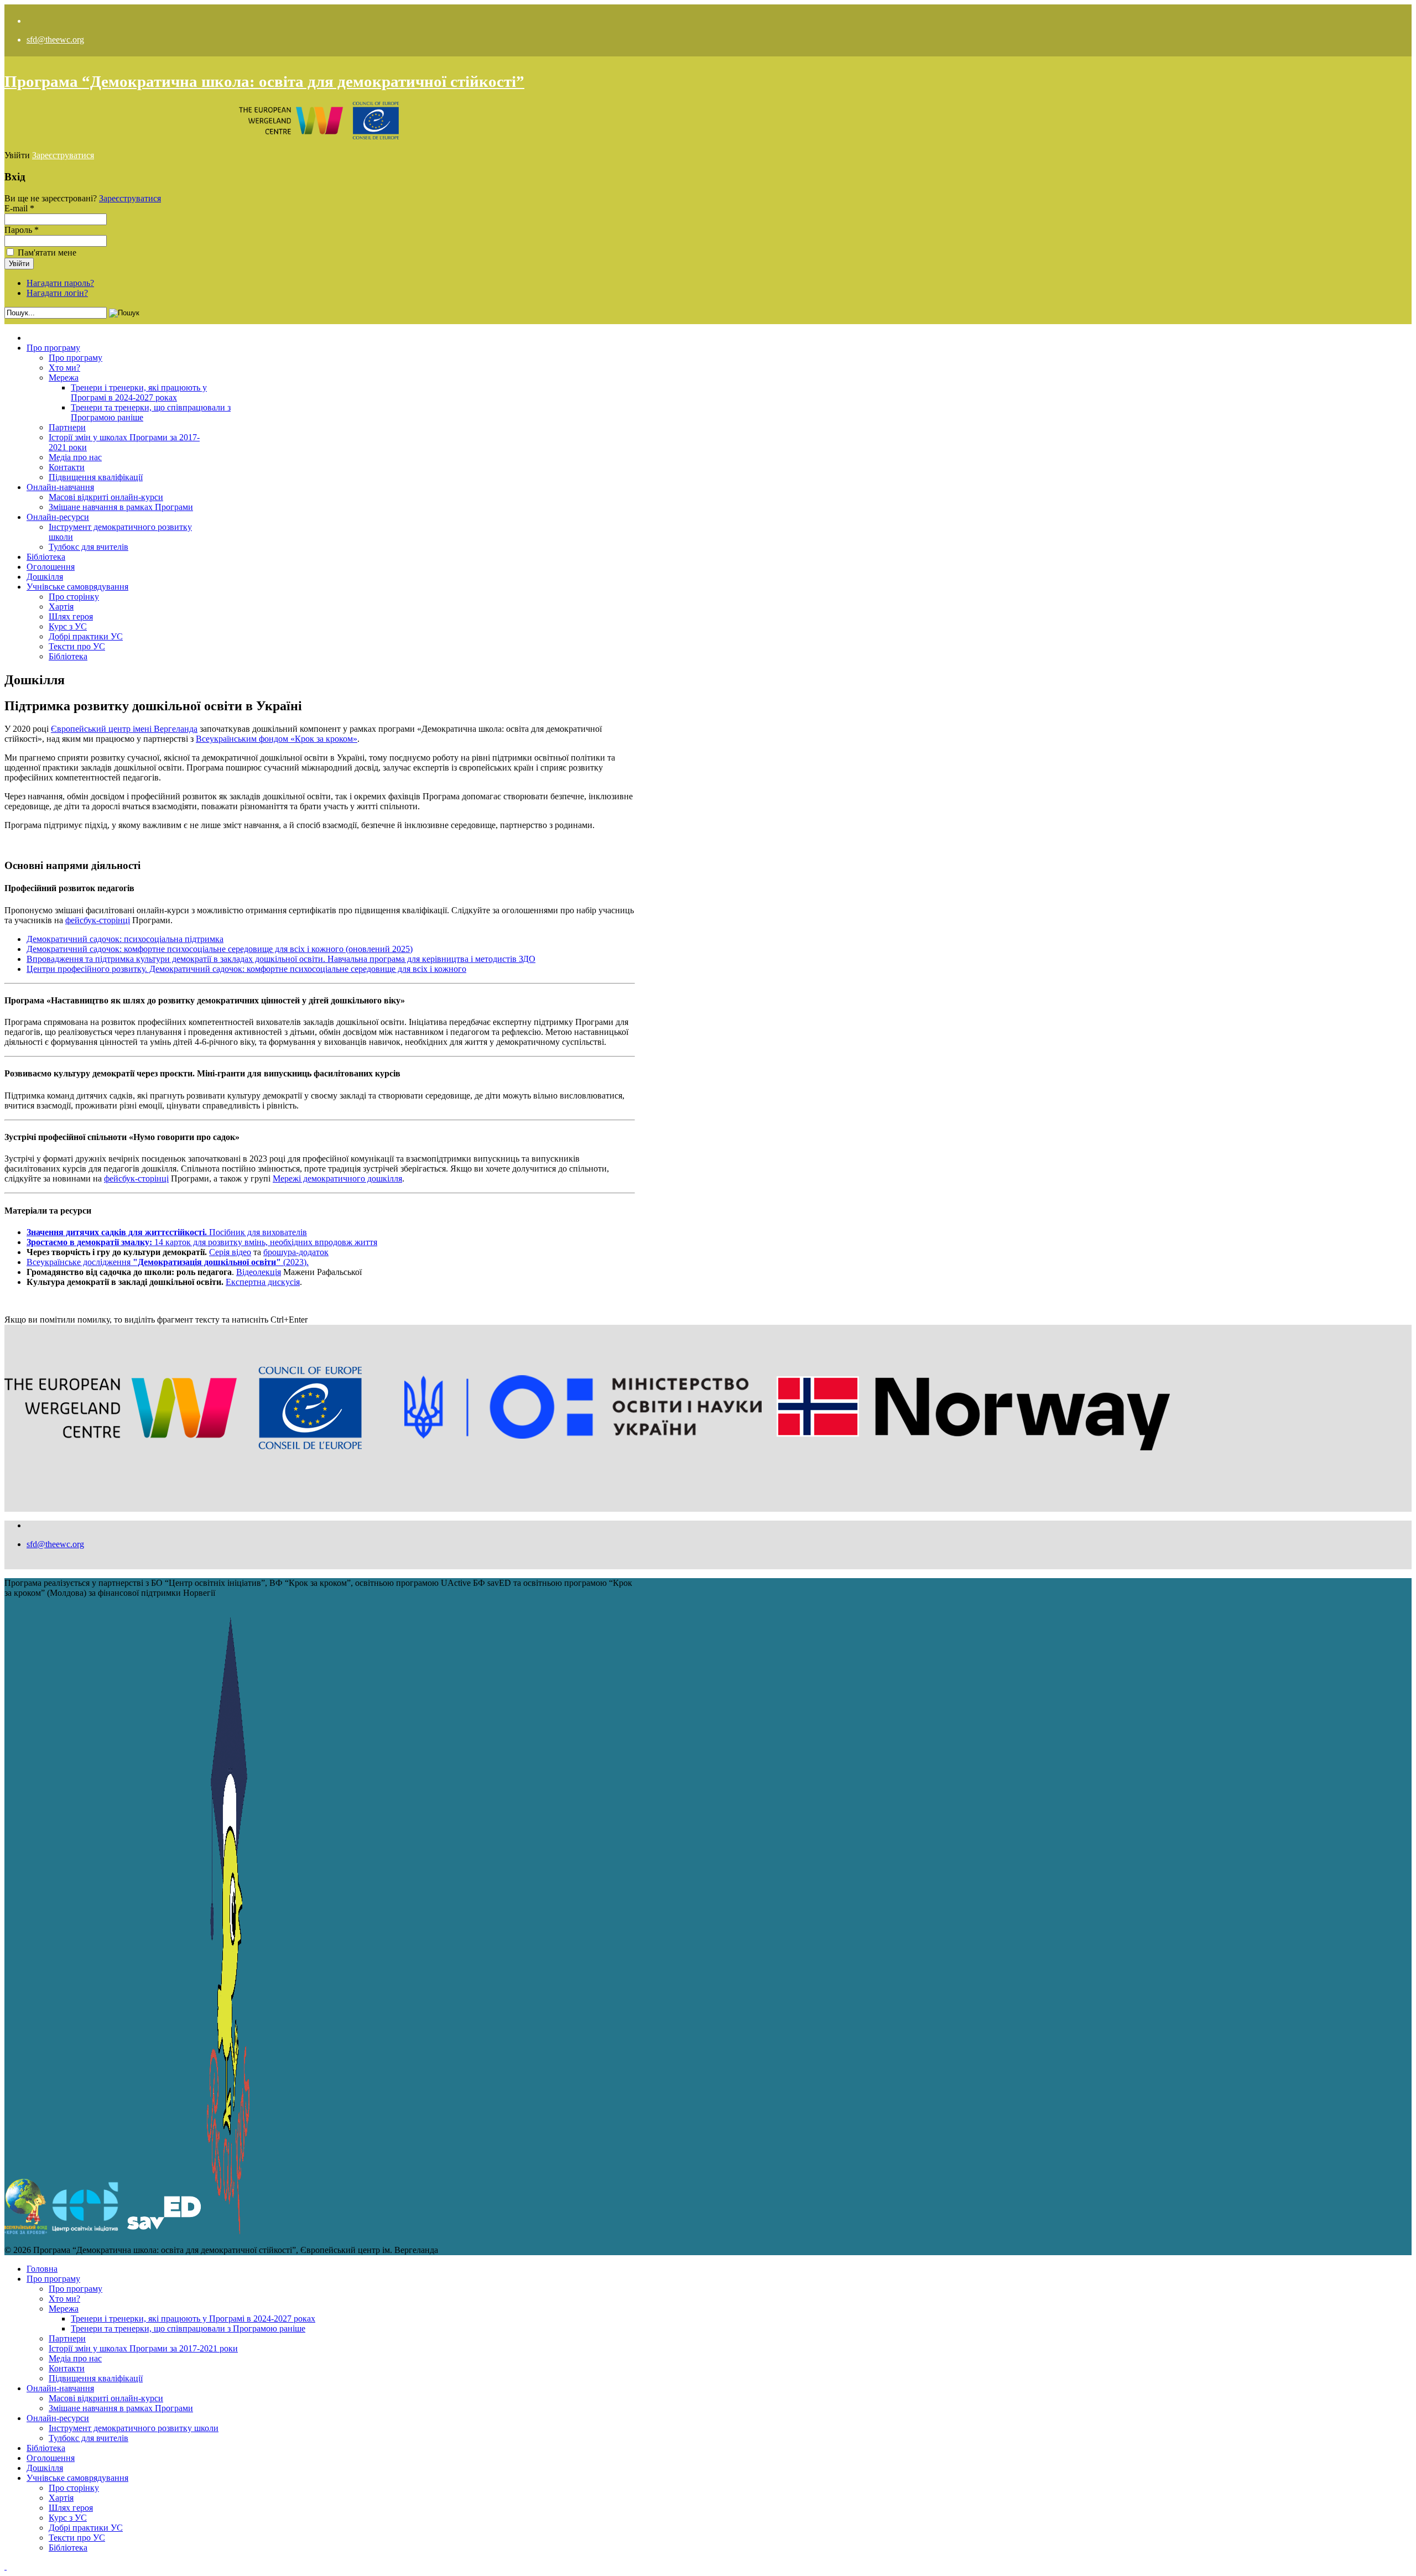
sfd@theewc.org (55, 40)
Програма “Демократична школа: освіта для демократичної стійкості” (264, 81)
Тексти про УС (77, 646)
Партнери (67, 427)
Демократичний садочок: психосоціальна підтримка (125, 939)
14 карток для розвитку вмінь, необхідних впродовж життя (202, 1242)
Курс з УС (68, 626)
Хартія (61, 607)
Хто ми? (64, 368)
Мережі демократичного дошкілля (337, 1178)
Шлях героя (71, 616)
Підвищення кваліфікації (96, 477)
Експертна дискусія (263, 1282)
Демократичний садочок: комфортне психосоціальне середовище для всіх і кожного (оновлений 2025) (220, 949)
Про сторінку (74, 597)
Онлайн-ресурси (58, 517)
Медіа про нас (75, 457)
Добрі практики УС (86, 636)
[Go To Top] (6, 2566)
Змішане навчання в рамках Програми (121, 507)
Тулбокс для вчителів (88, 547)
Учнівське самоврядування (77, 587)
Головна (42, 2269)
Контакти (67, 467)
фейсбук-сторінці (98, 920)
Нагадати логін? (57, 293)
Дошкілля (45, 577)
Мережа (64, 378)
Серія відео (230, 1252)
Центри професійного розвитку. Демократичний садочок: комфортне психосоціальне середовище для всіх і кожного (246, 969)
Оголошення (51, 567)
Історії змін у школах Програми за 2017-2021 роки (143, 2348)
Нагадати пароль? (60, 283)
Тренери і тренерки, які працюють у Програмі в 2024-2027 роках (139, 392)
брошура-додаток (296, 1252)
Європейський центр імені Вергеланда (124, 729)
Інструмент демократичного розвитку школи (134, 2428)
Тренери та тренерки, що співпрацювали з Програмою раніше (188, 2328)
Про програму (53, 348)
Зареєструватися (63, 155)
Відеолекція (259, 1272)
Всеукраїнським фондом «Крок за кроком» (277, 739)
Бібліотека (46, 557)
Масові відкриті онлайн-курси (106, 497)
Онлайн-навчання (60, 487)
